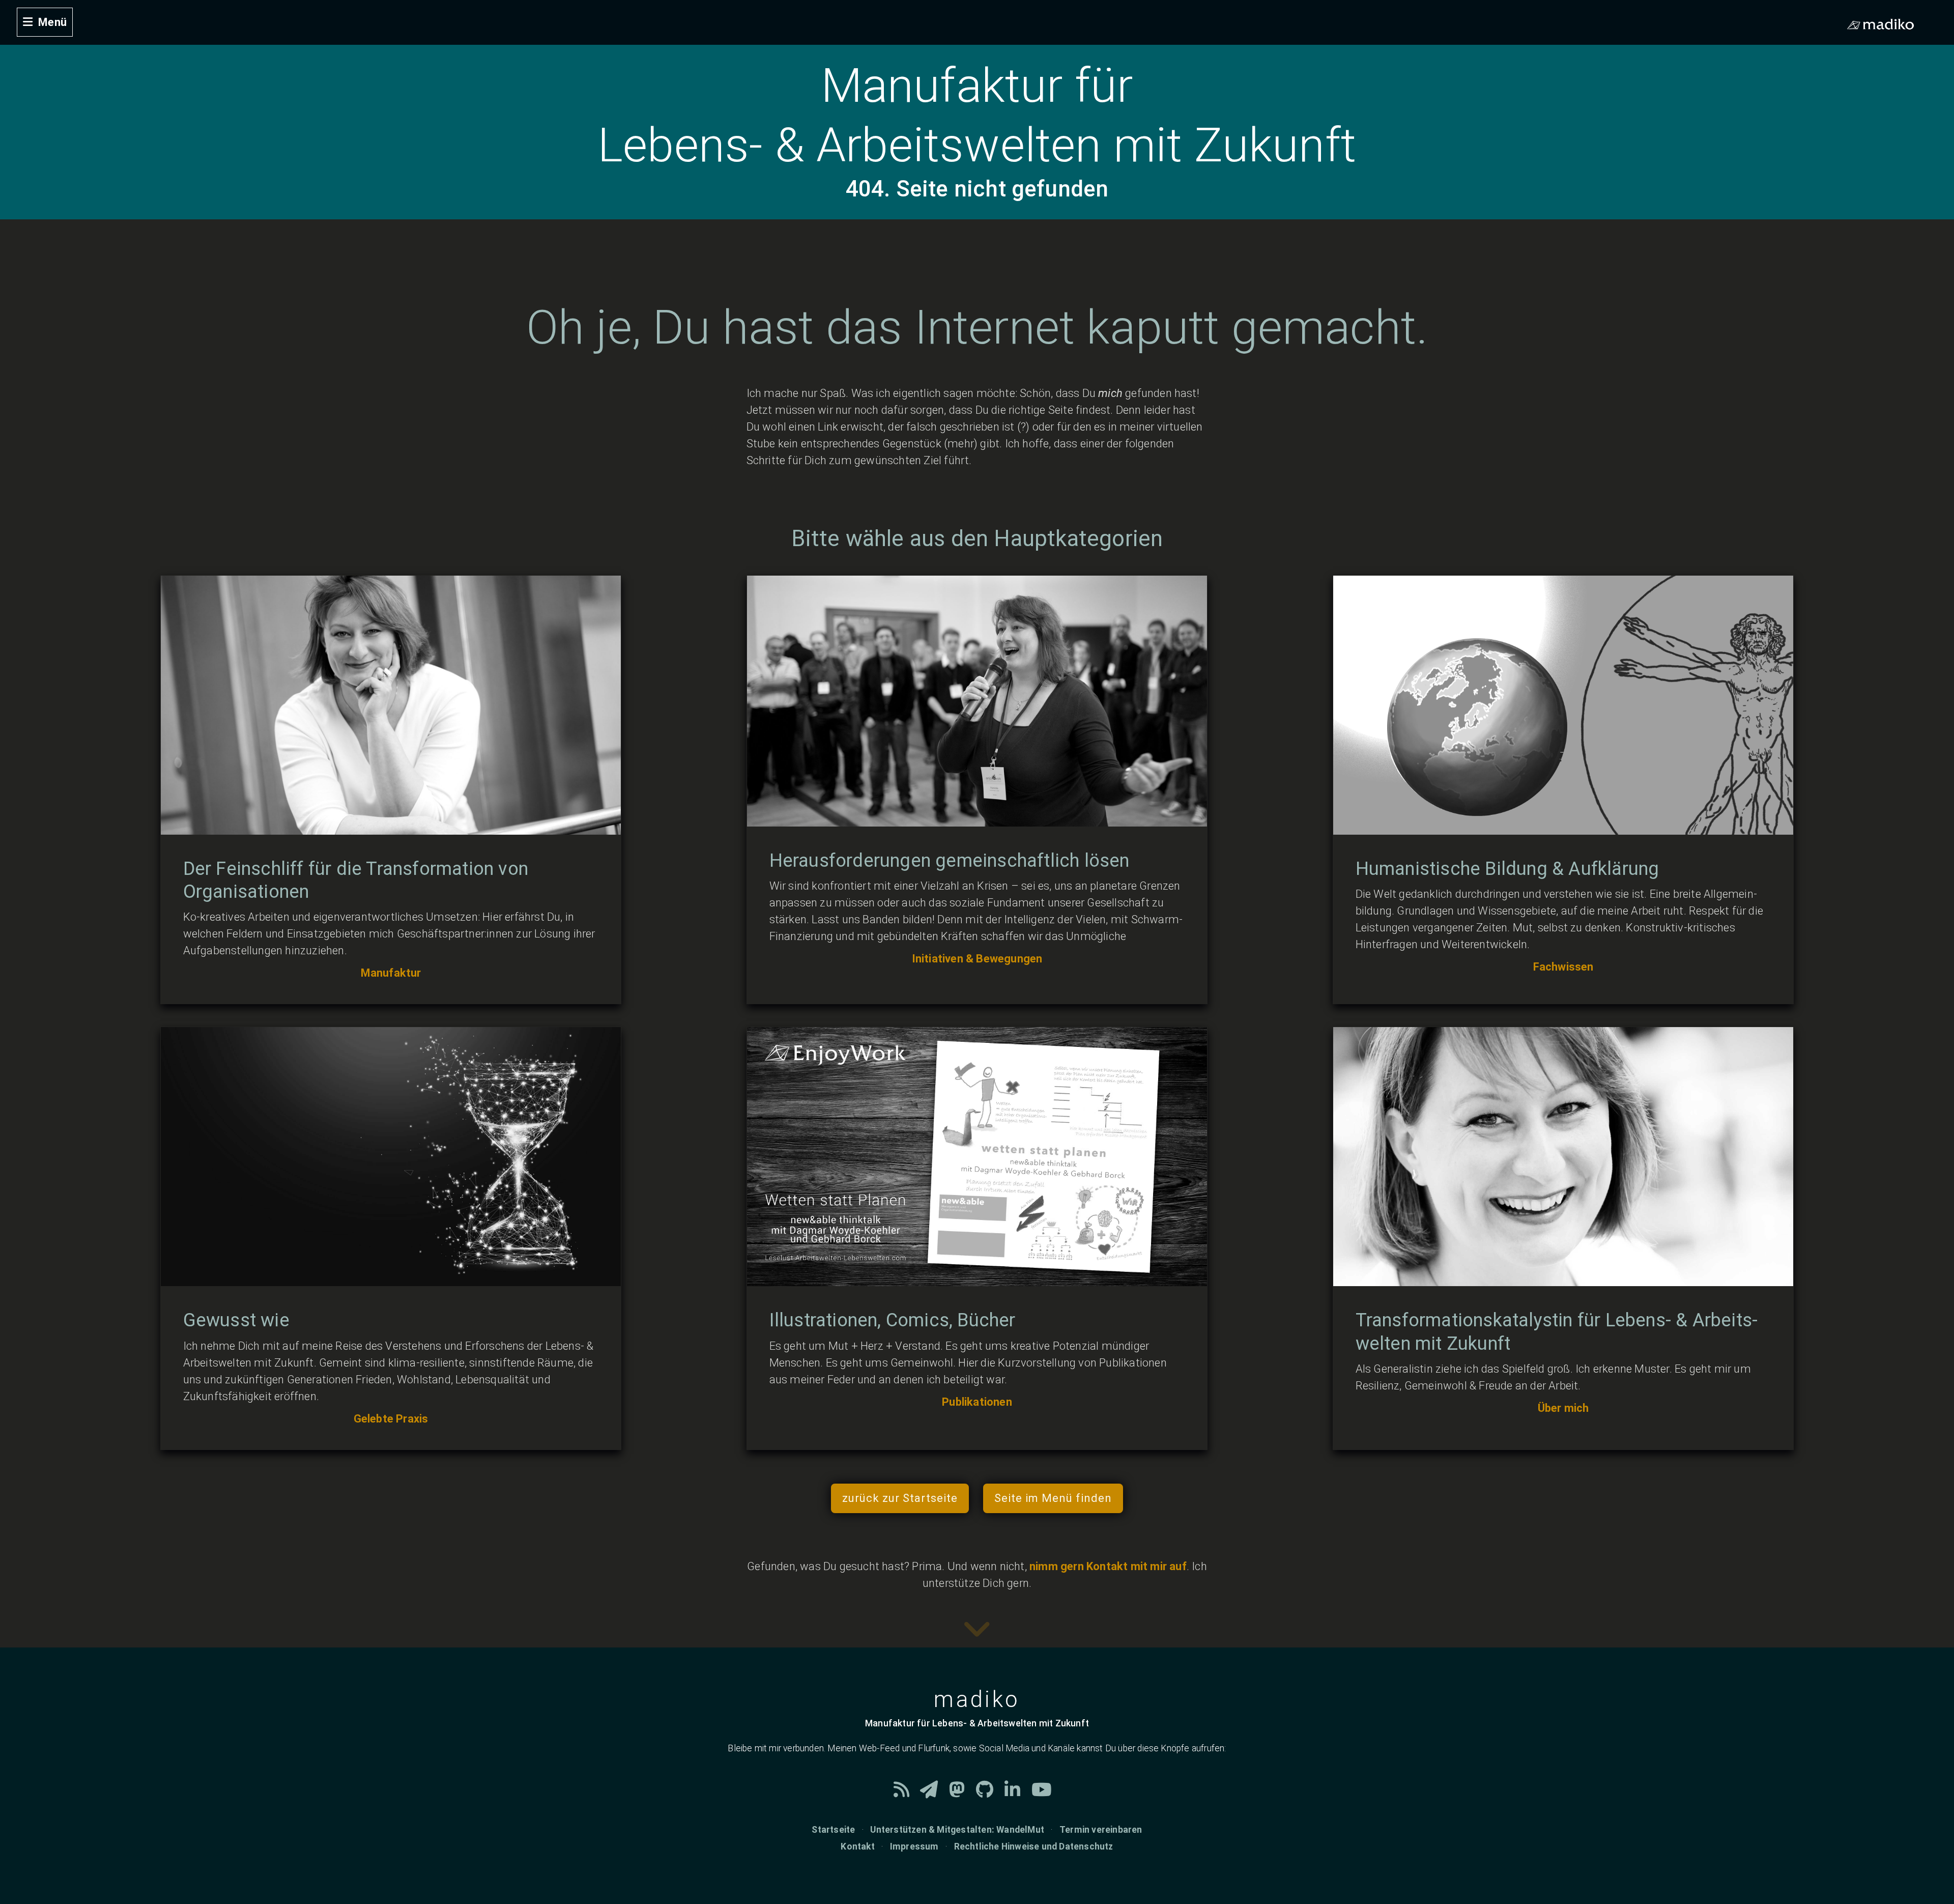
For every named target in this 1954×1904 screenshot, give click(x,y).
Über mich (1563, 1408)
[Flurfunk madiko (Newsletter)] (935, 1793)
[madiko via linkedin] (1018, 1793)
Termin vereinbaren (1101, 1830)
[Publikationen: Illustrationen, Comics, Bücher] (977, 1278)
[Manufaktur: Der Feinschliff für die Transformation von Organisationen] (391, 826)
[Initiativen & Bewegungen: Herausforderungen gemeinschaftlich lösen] (977, 818)
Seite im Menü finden (1053, 1498)
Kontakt (857, 1846)
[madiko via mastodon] (962, 1793)
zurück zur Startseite (900, 1498)
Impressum (914, 1846)
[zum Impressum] (977, 1639)
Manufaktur (391, 973)
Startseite (833, 1830)
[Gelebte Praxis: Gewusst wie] (391, 1278)
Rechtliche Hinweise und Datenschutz (1034, 1846)
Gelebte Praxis (391, 1419)
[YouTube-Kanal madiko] (1046, 1793)
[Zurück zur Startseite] (6, 8)
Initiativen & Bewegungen (977, 959)
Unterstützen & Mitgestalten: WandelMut (957, 1830)
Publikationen (977, 1402)
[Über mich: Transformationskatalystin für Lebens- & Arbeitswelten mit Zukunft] (1563, 1278)
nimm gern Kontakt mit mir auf (1108, 1566)
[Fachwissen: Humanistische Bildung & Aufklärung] (1563, 826)
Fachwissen (1563, 967)
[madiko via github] (990, 1793)
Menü (52, 22)
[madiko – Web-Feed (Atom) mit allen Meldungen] (907, 1793)
